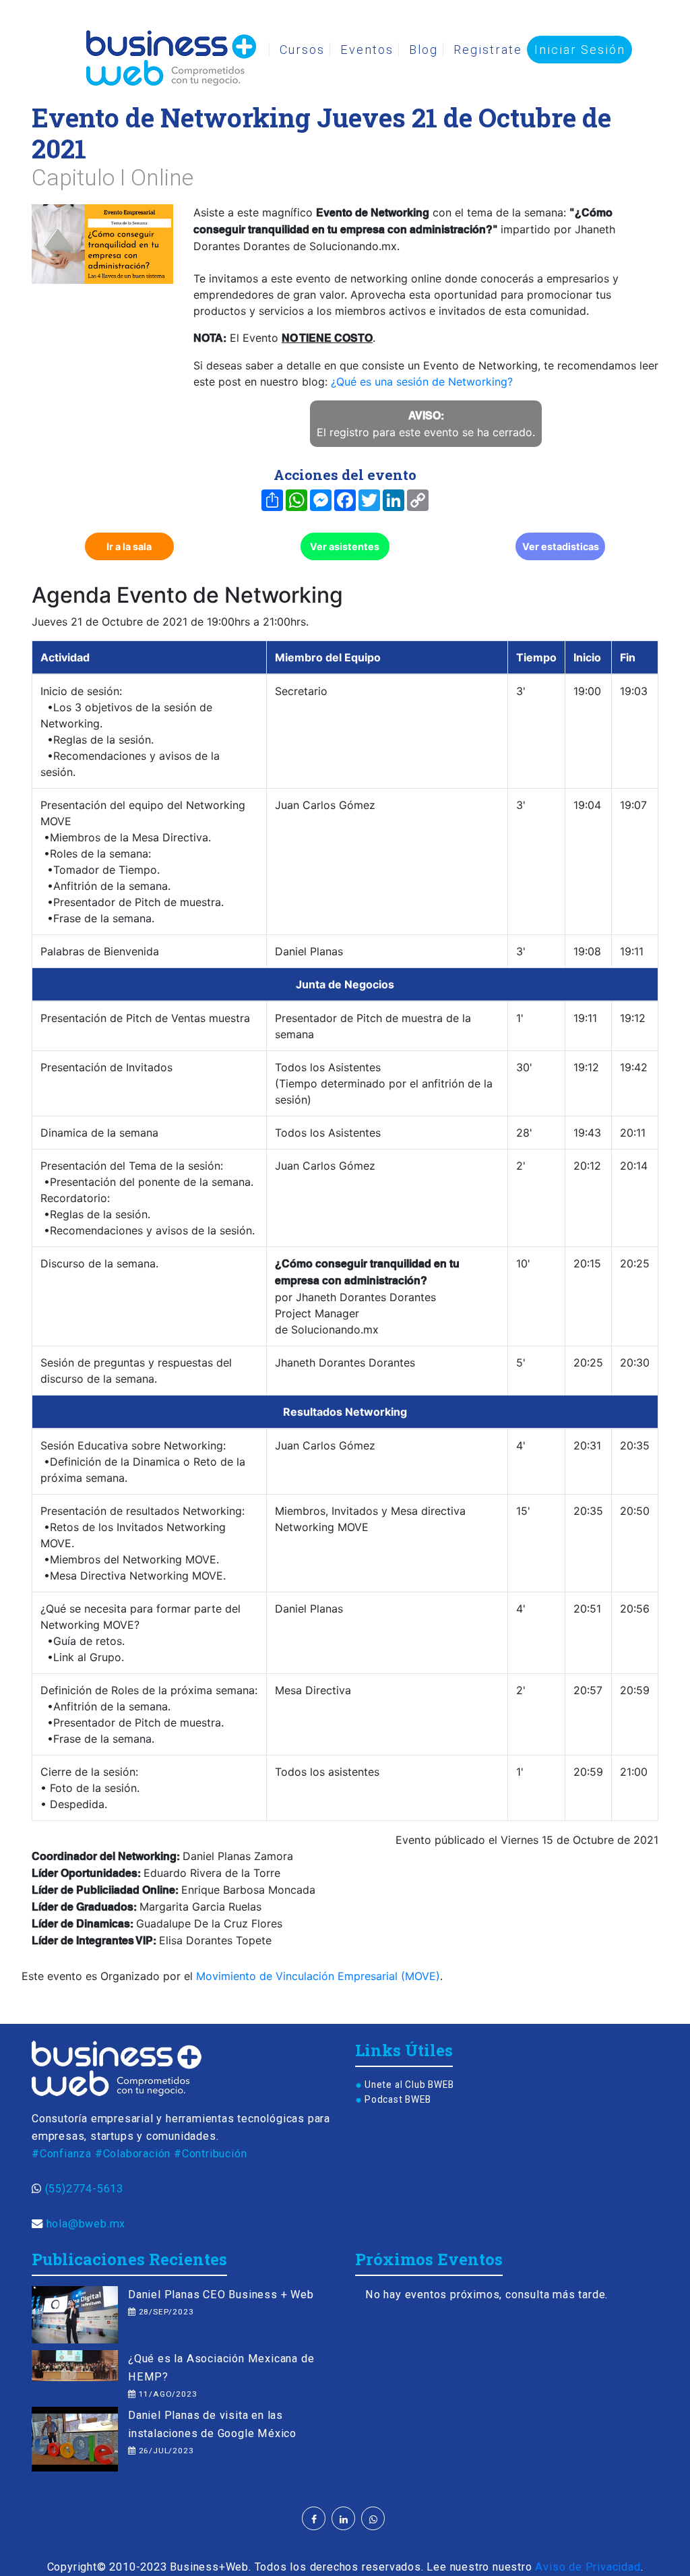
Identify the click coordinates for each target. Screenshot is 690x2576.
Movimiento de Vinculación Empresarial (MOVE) (318, 1976)
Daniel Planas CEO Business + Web (221, 2295)
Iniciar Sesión (580, 50)
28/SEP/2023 (165, 2312)
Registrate (488, 50)
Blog (424, 50)
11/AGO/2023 (166, 2394)
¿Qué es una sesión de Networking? (422, 382)
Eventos (367, 50)
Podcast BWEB (398, 2099)
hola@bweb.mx (86, 2224)
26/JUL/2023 (165, 2451)
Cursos (302, 50)
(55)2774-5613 (84, 2189)
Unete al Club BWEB (409, 2085)
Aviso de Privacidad (588, 2567)
